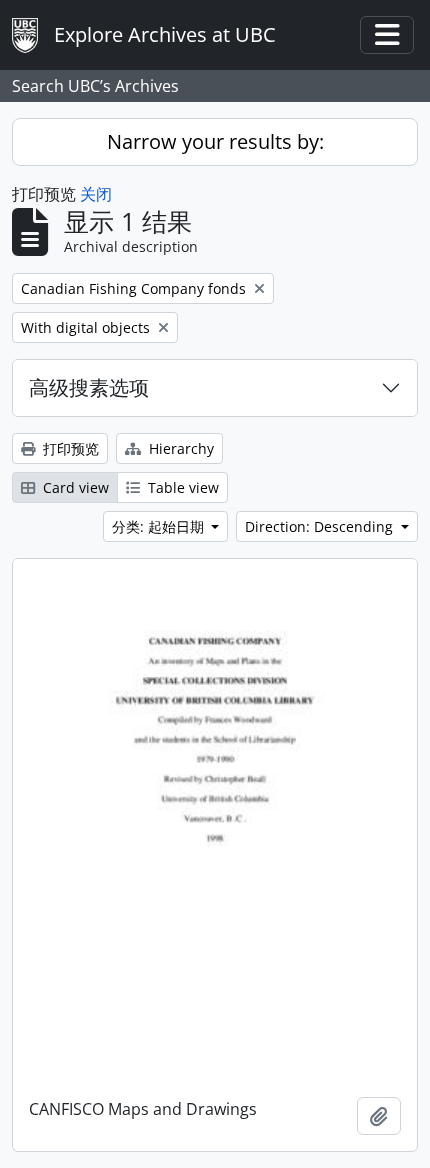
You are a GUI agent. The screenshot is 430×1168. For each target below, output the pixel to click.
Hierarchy (179, 448)
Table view (181, 487)
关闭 (96, 194)
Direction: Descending (321, 526)
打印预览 (69, 448)
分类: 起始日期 (160, 526)
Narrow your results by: (215, 141)
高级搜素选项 (89, 387)
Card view (74, 487)
